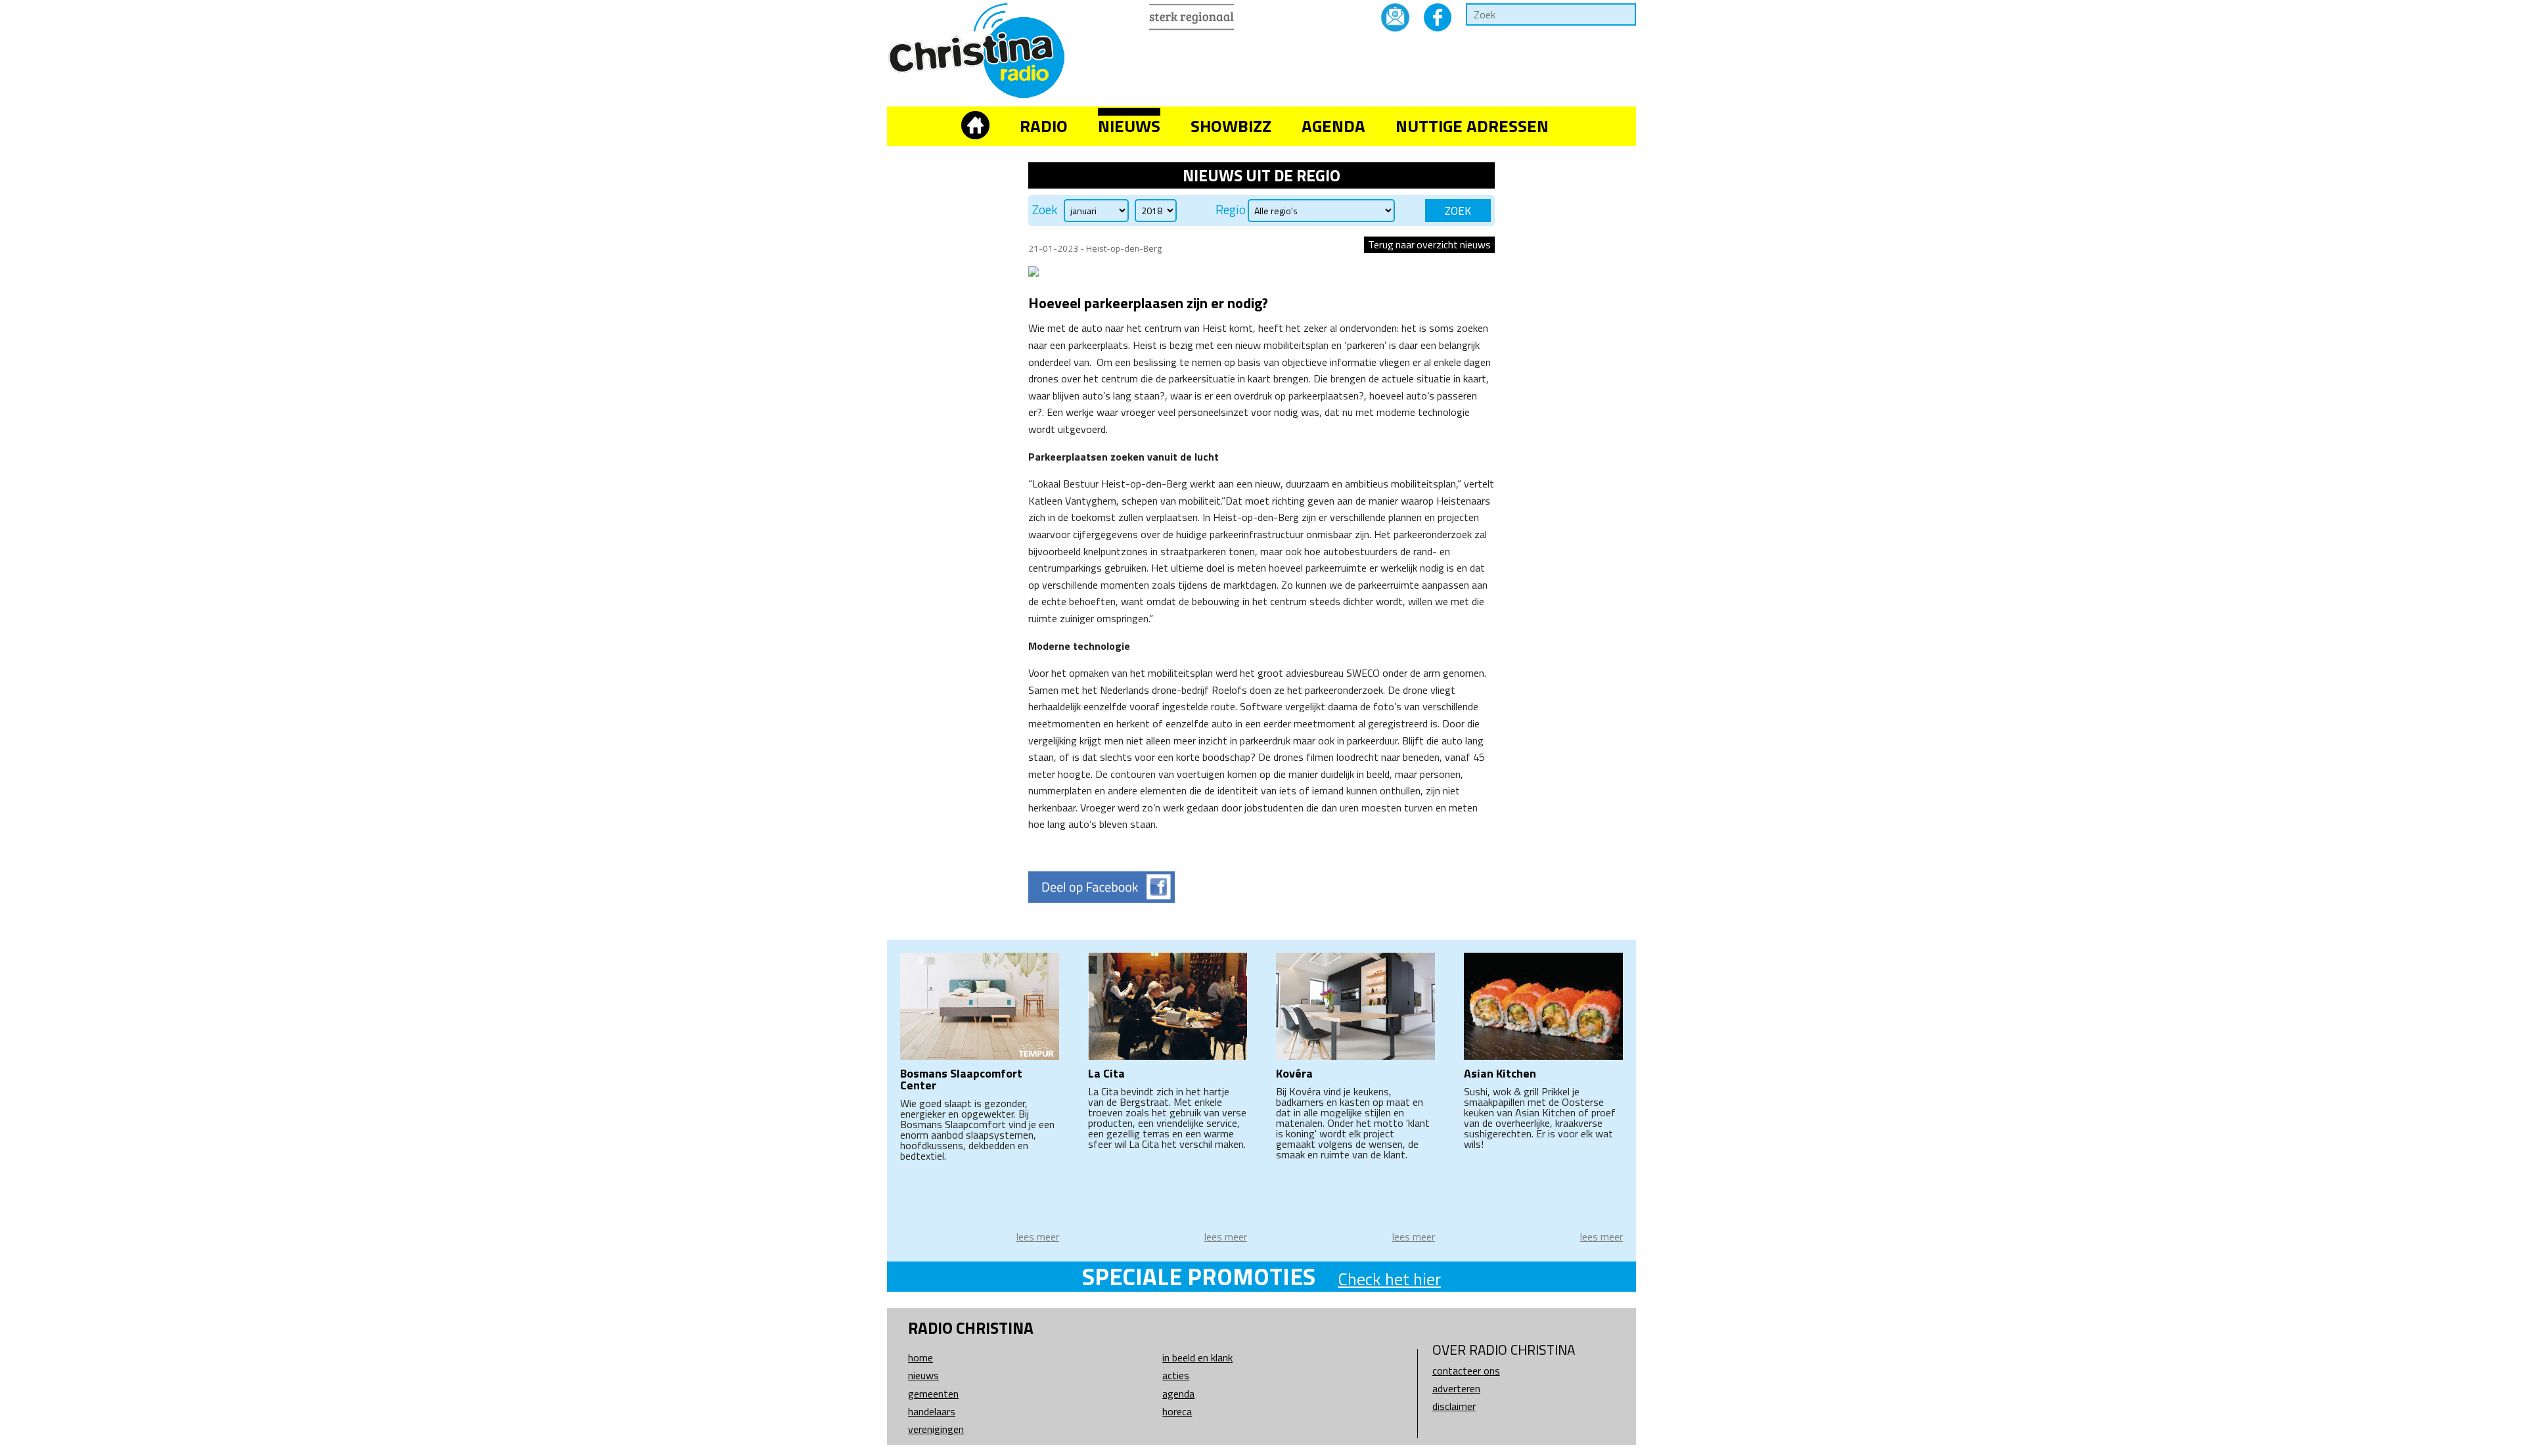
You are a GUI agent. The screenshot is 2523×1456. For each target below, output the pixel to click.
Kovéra (1294, 1073)
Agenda (1333, 126)
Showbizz (1231, 126)
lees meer (1038, 1237)
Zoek (1045, 210)
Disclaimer (1454, 1406)
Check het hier (1389, 1279)
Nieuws (1129, 126)
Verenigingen (936, 1429)
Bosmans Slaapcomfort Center (961, 1079)
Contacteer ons (1466, 1371)
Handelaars (932, 1411)
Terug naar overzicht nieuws (1429, 244)
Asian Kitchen (1500, 1073)
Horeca (1177, 1411)
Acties (1176, 1375)
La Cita (1106, 1073)
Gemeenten (933, 1394)
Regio (1231, 210)
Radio (1044, 126)
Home (921, 1357)
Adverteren (1456, 1388)
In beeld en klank (1197, 1357)
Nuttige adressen (1472, 126)
